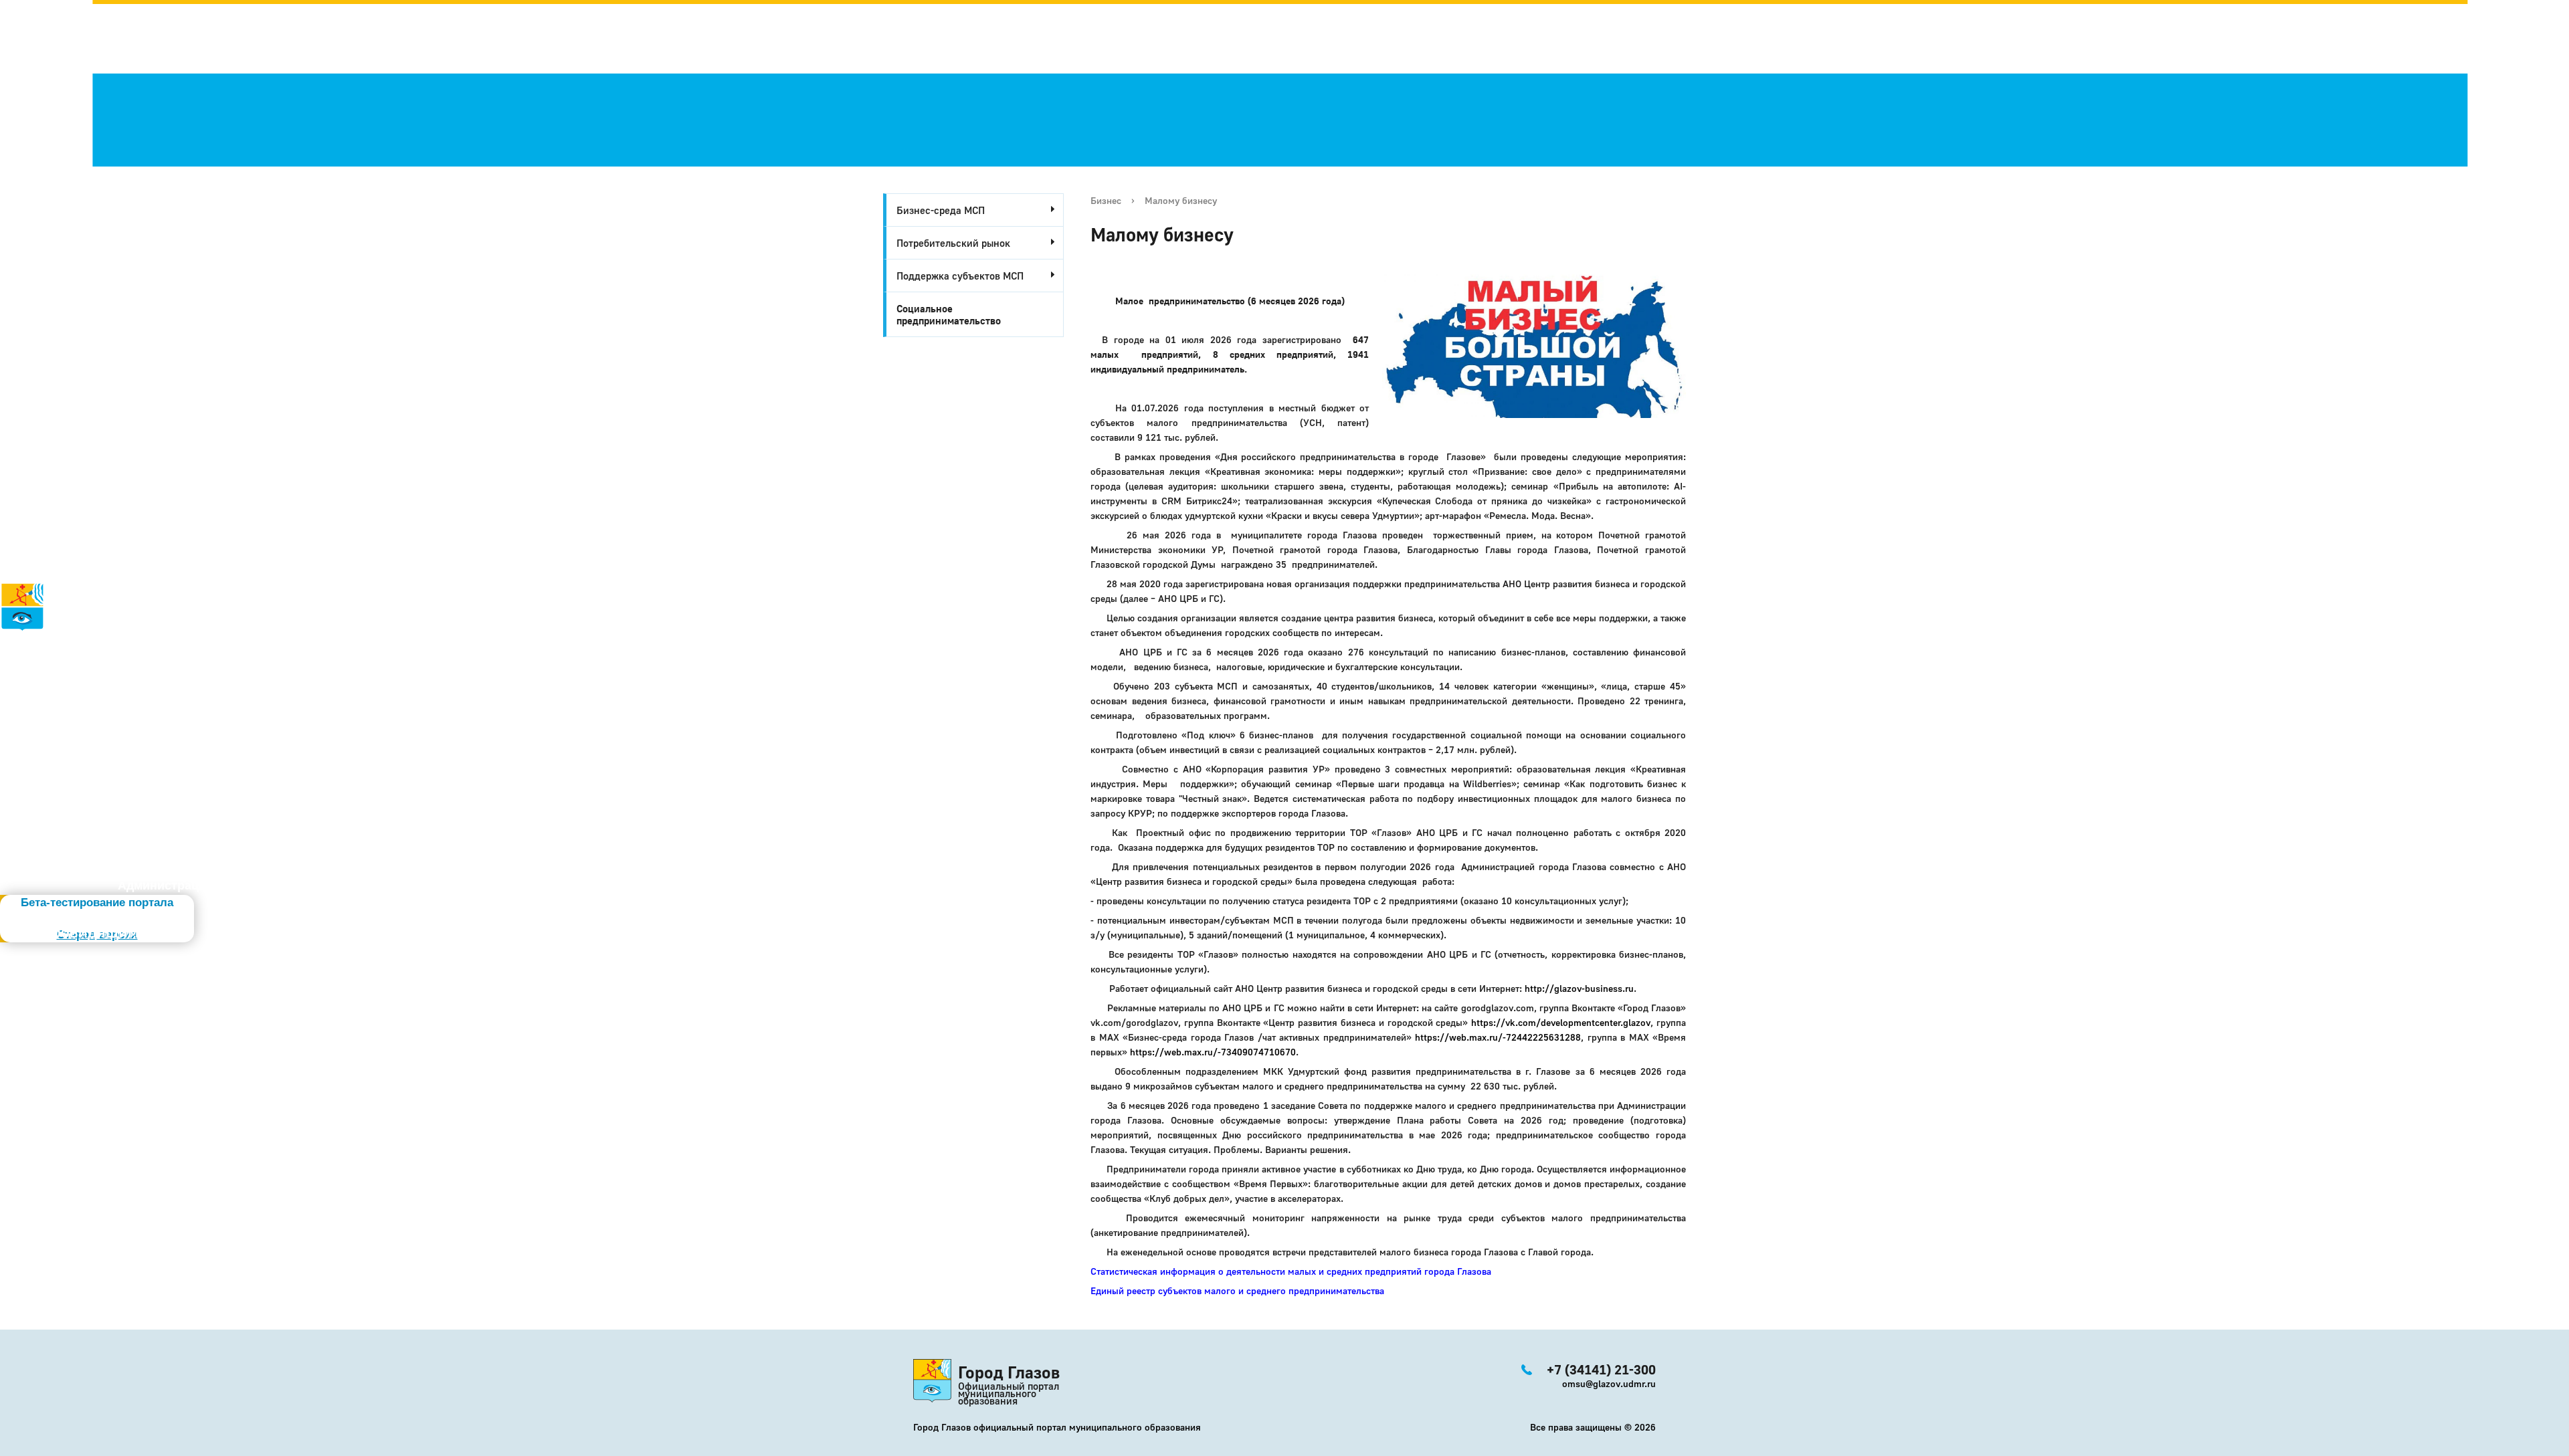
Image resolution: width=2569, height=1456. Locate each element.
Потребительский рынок (953, 243)
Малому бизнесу (1181, 200)
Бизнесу (43, 714)
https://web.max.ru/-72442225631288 (1498, 1037)
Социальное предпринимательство (949, 314)
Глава (17, 728)
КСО (54, 743)
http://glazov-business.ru (1579, 988)
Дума (58, 758)
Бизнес (1106, 200)
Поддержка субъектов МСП (960, 276)
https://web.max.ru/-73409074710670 (1213, 1052)
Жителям (42, 699)
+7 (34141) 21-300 (82, 777)
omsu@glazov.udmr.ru (1609, 1383)
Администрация (166, 886)
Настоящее (48, 655)
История (25, 640)
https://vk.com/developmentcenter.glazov (1561, 1022)
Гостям (21, 684)
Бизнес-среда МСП (941, 210)
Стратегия (34, 669)
